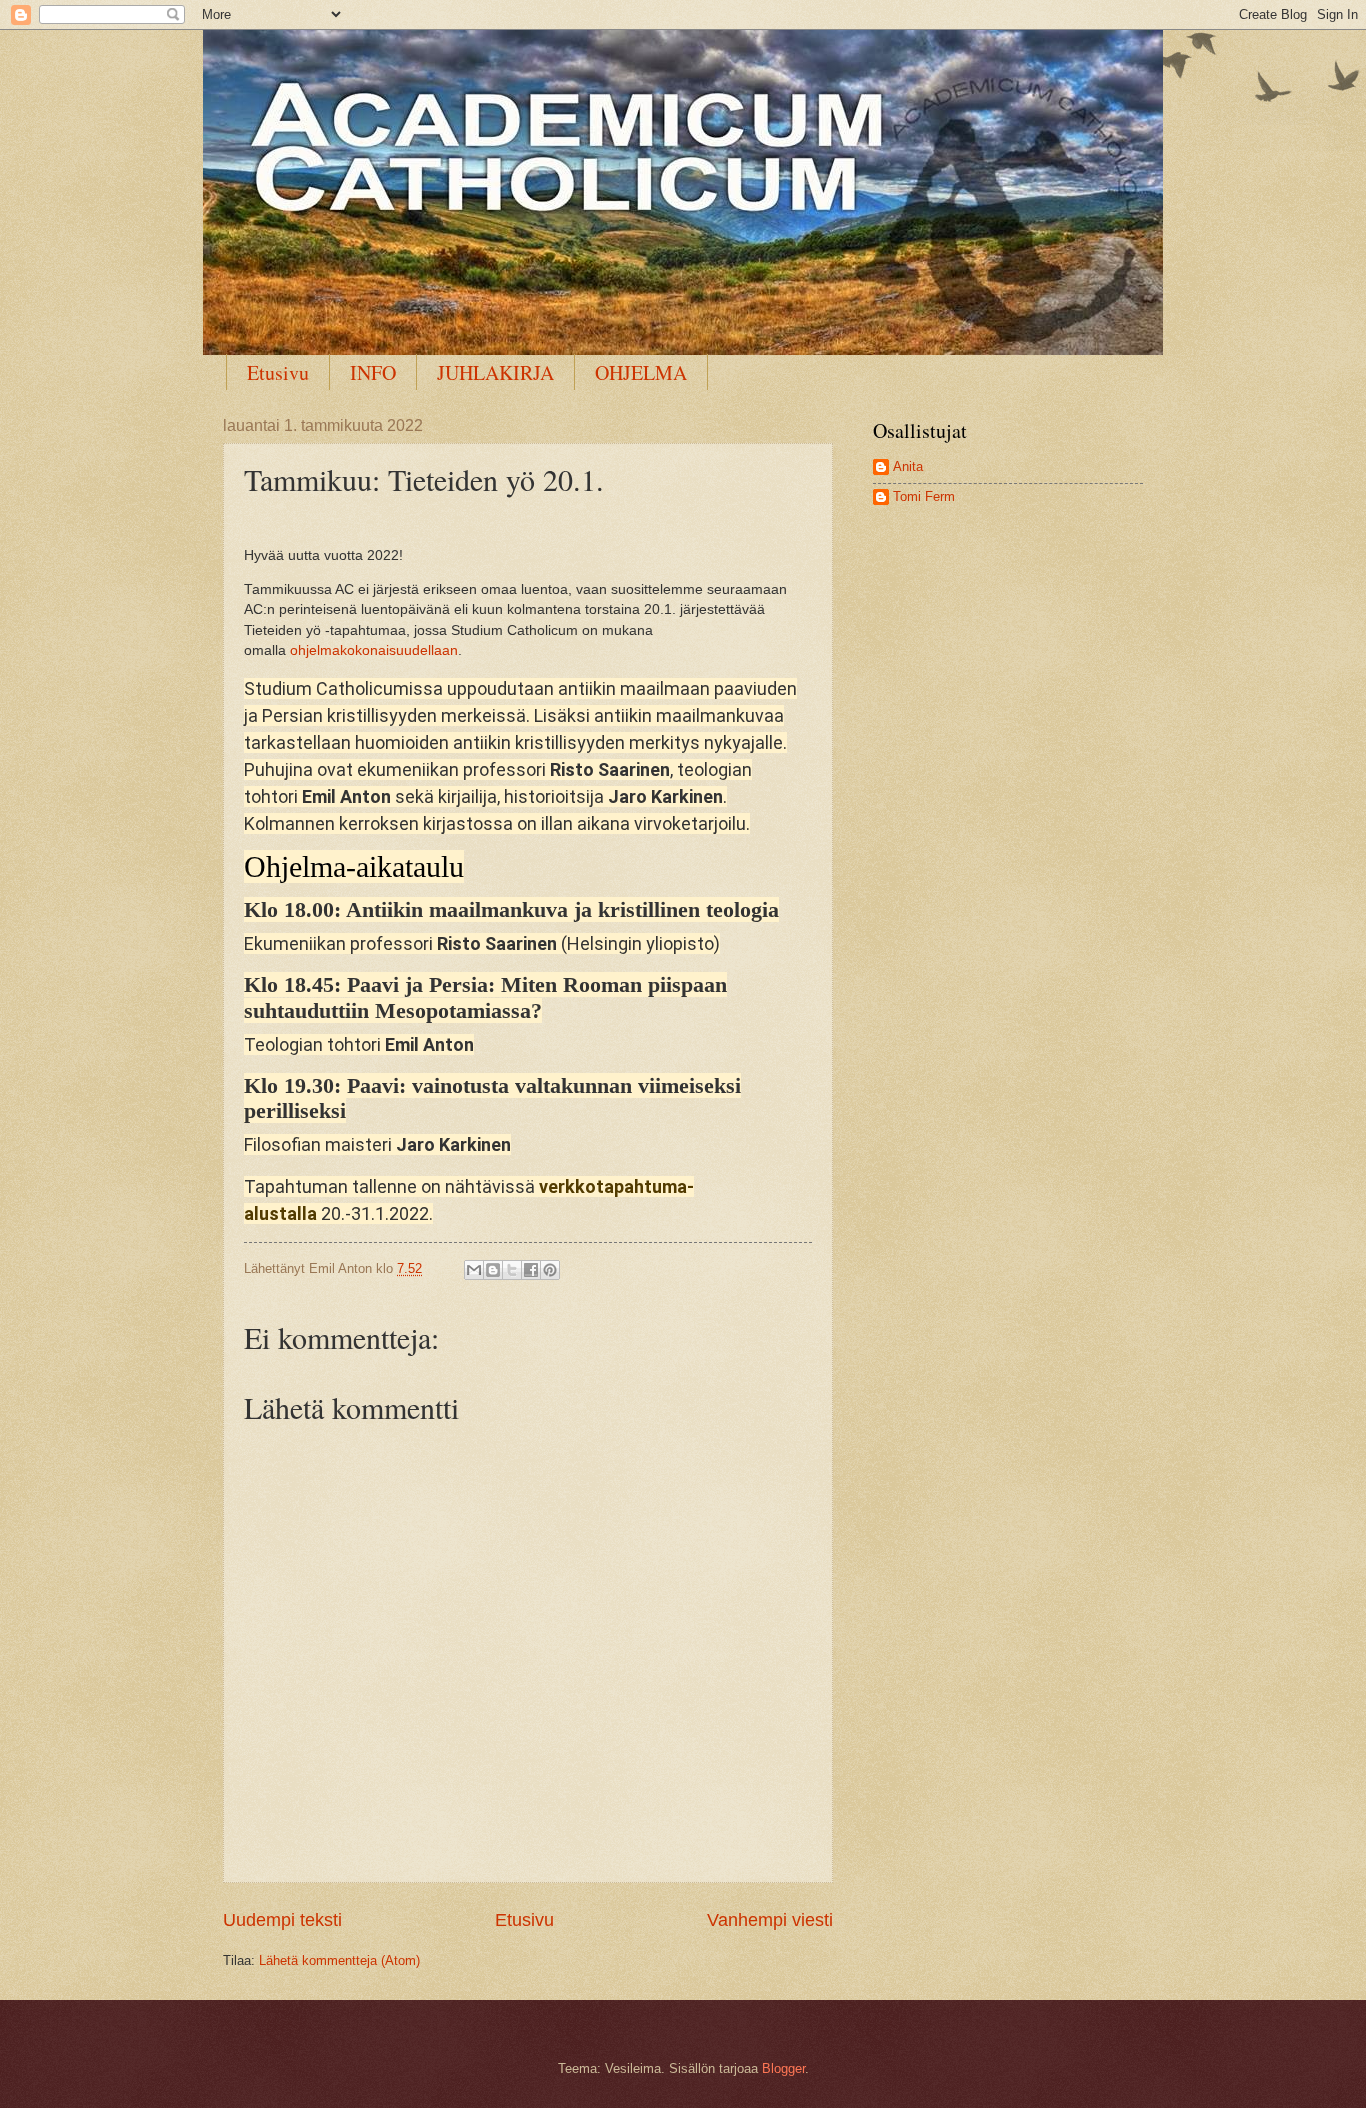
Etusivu (278, 372)
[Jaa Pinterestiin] (550, 1270)
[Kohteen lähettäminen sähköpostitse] (474, 1270)
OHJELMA (641, 372)
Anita (908, 466)
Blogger (783, 2068)
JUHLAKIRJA (495, 372)
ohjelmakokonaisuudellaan (374, 650)
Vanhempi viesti (770, 1920)
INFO (373, 372)
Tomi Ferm (924, 496)
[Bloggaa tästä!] (493, 1270)
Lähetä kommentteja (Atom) (339, 1960)
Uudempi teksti (282, 1920)
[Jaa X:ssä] (512, 1270)
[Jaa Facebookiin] (531, 1270)
